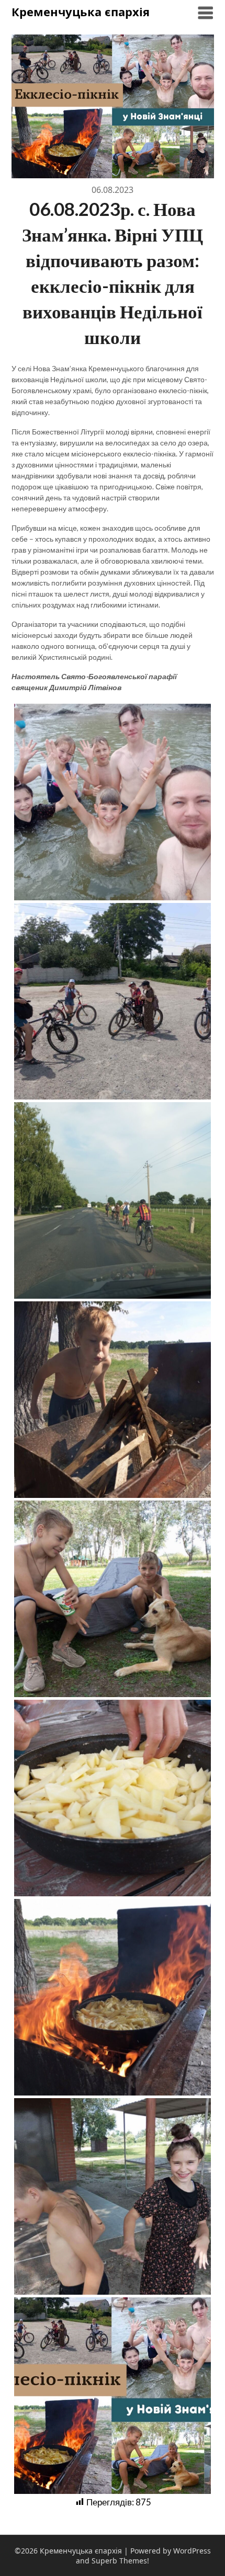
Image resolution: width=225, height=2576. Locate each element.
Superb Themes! (120, 2561)
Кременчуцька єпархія (81, 12)
